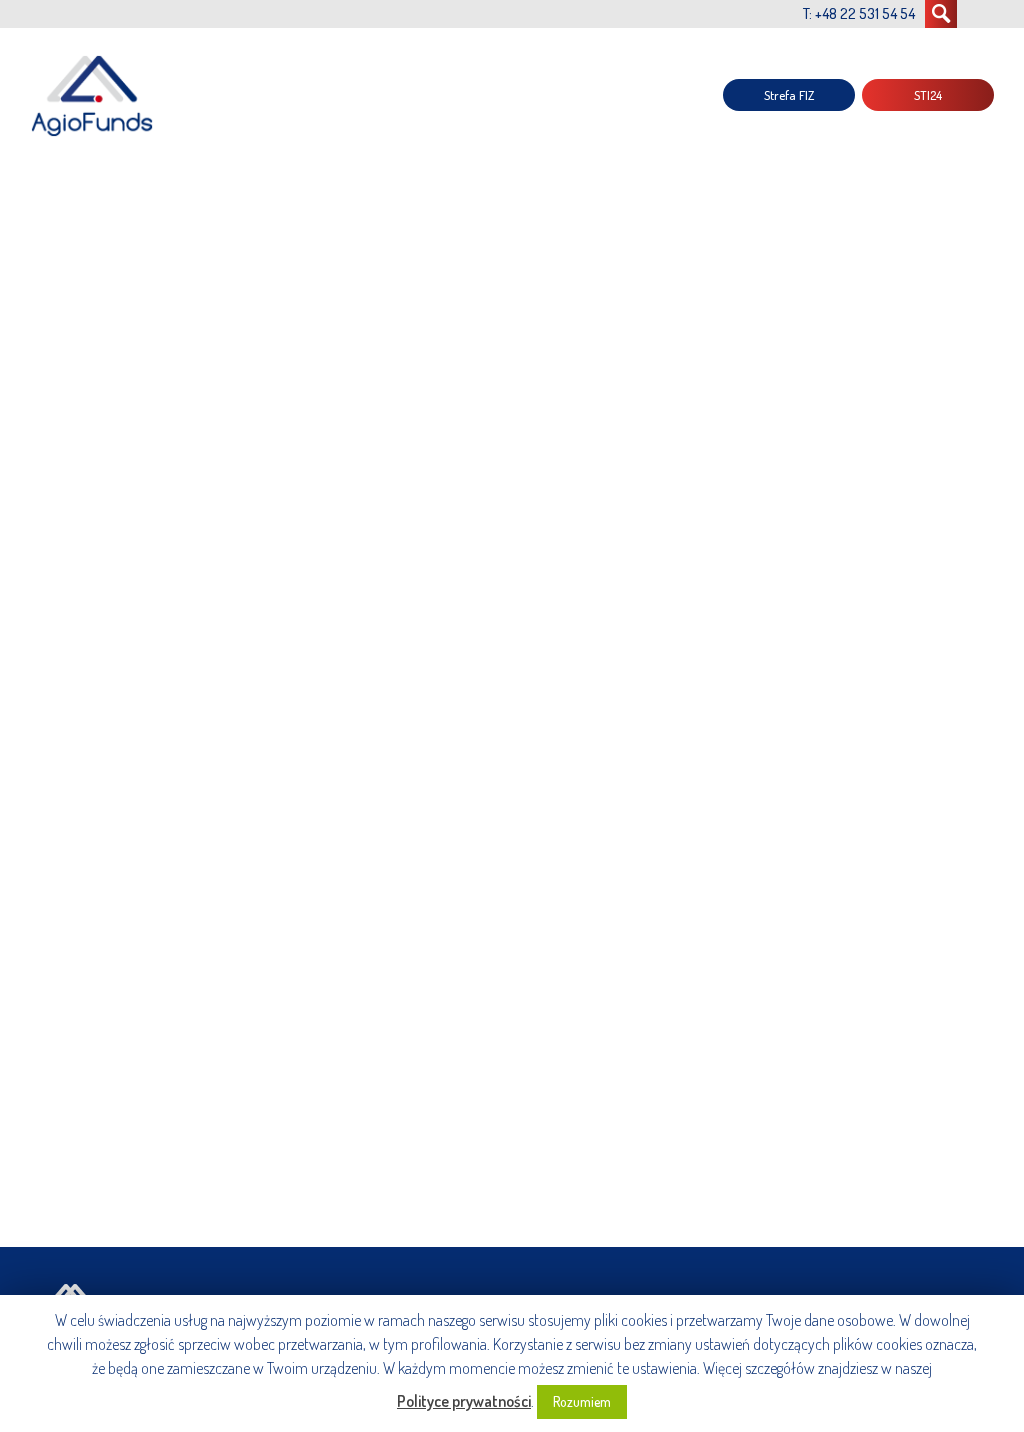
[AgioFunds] (95, 95)
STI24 (928, 95)
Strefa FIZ (789, 95)
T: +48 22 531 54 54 (859, 13)
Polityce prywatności (464, 1401)
